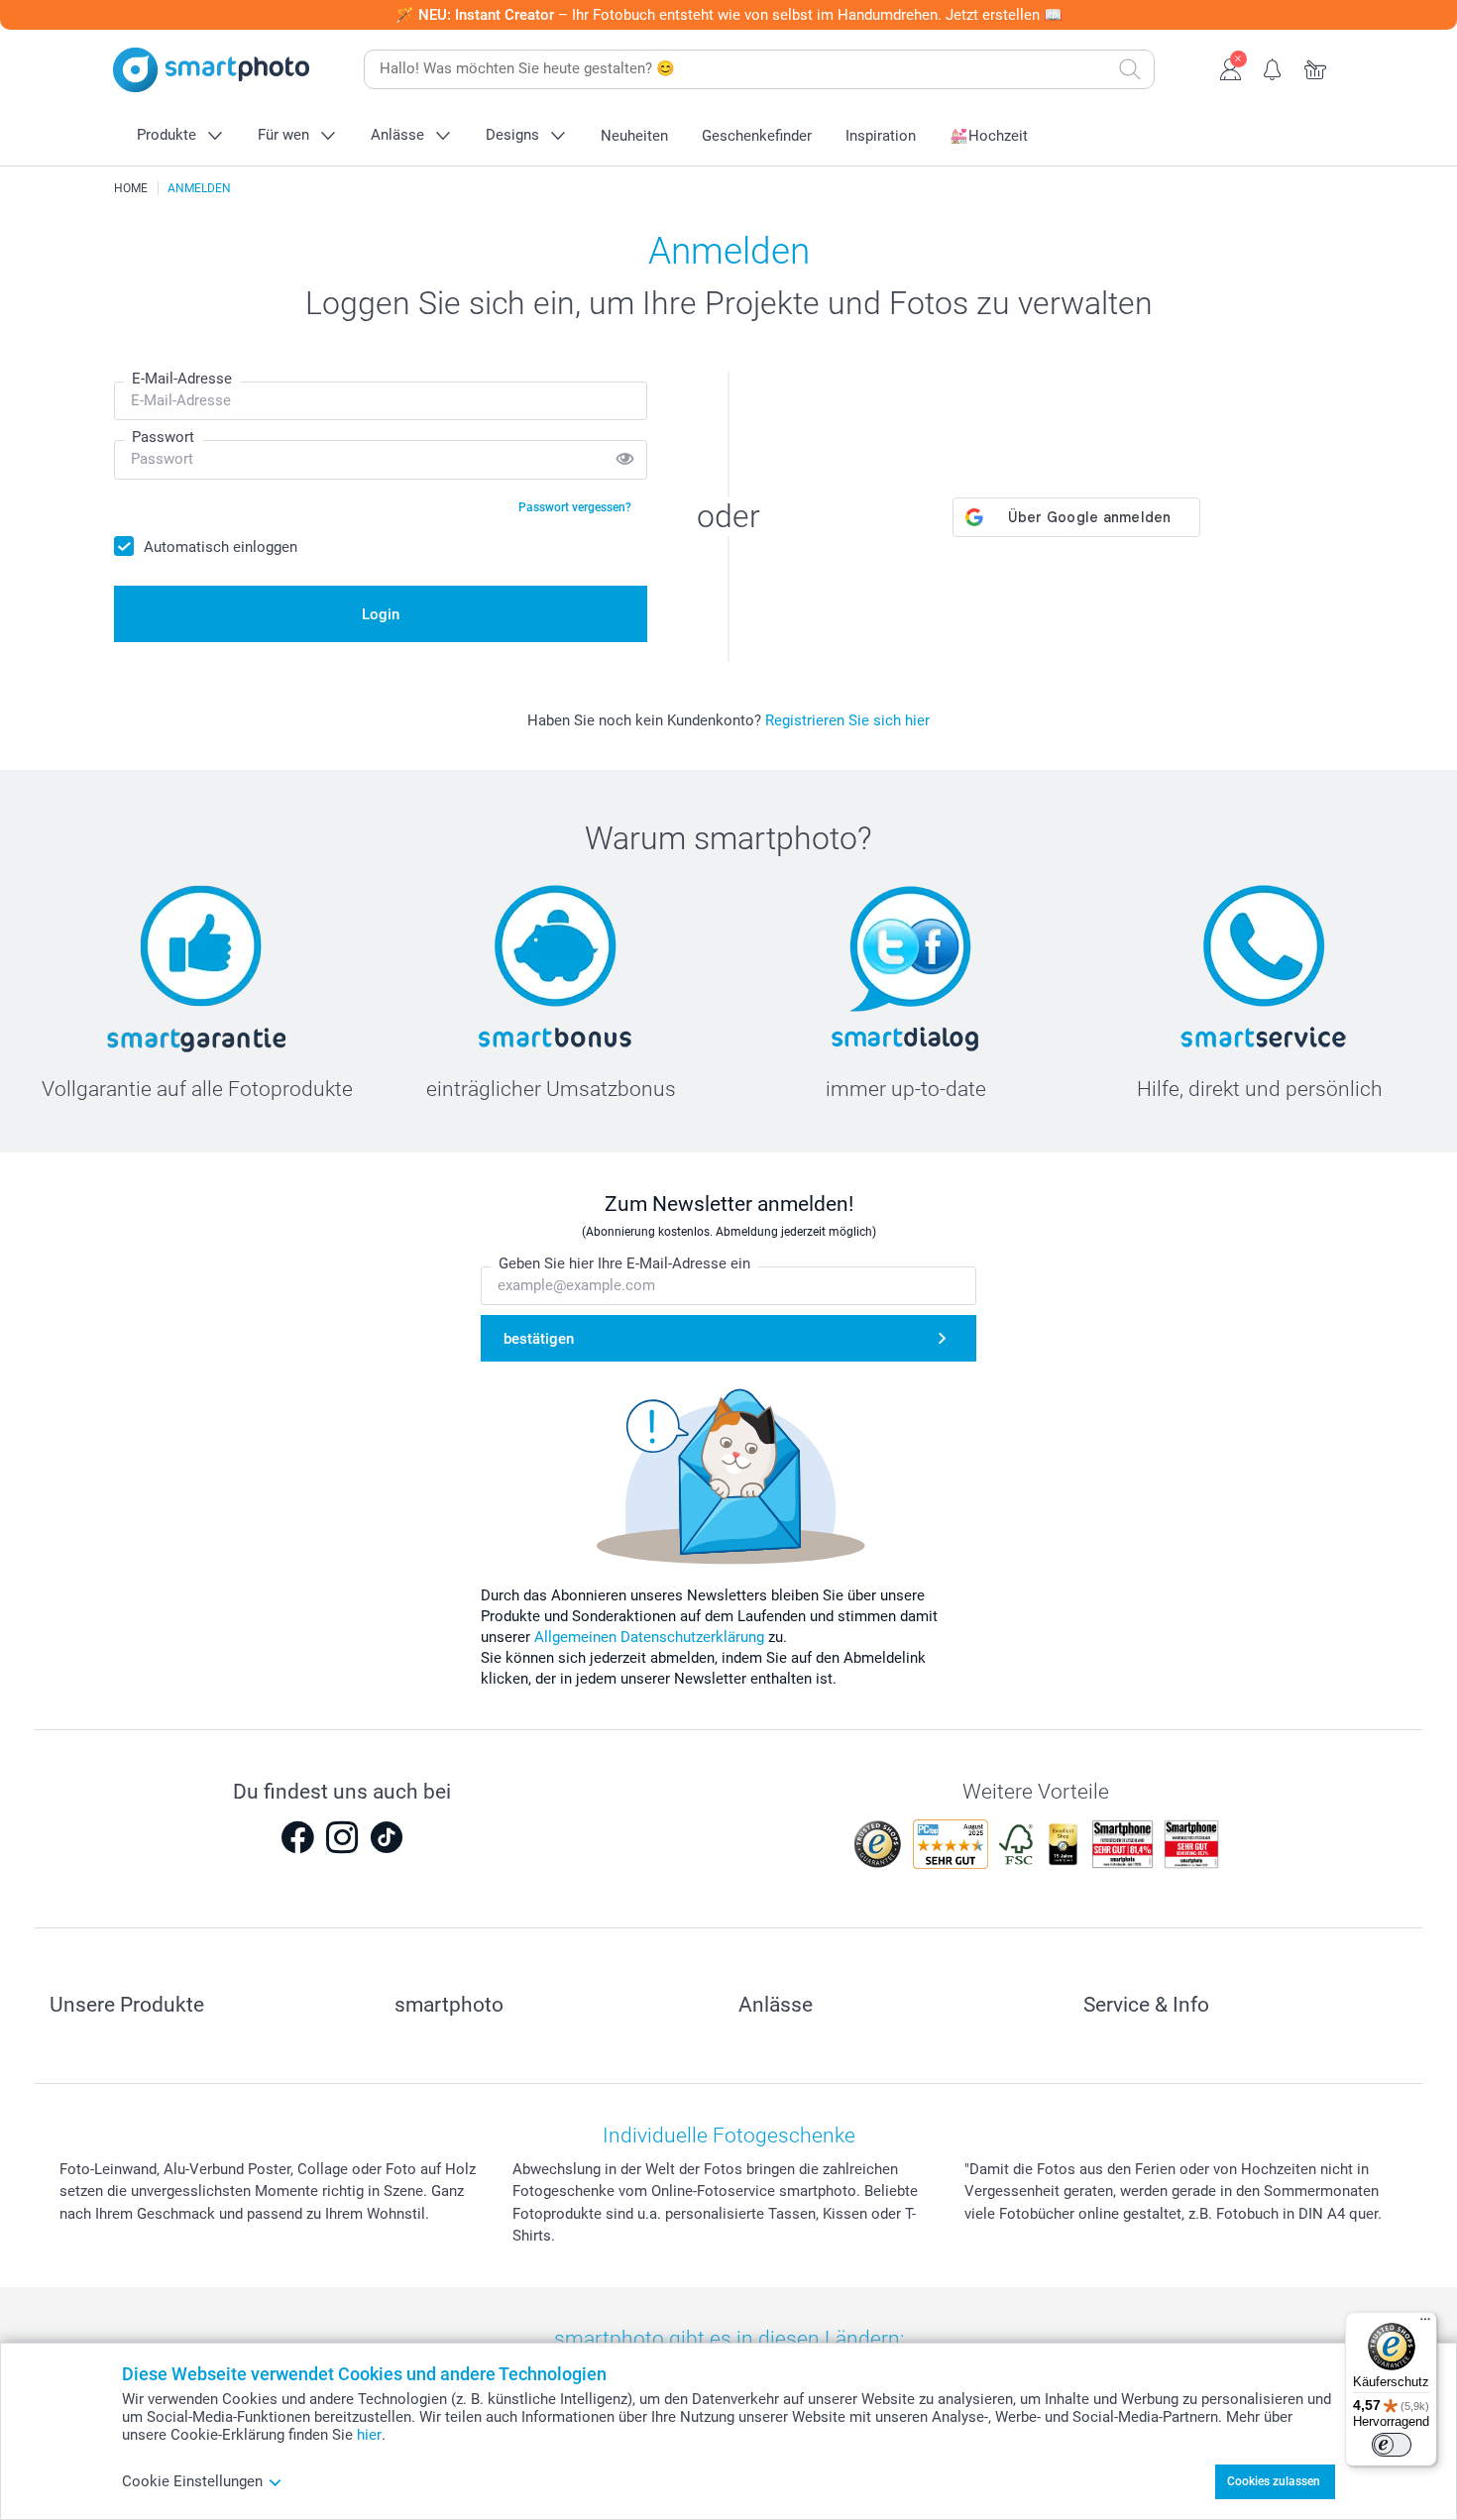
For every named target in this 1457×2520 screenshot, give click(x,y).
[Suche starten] (1130, 69)
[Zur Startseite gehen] (211, 70)
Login (381, 614)
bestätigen (539, 1339)
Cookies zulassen (1274, 2481)
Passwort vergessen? (575, 507)
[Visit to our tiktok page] (387, 1837)
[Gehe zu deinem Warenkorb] (1316, 67)
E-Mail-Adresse (182, 379)
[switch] (1392, 2445)
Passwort (163, 437)
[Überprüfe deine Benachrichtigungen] (1273, 67)
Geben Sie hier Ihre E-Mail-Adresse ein (624, 1263)
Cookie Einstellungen (192, 2481)
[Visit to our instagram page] (342, 1837)
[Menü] (1425, 2324)
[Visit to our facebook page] (297, 1837)
